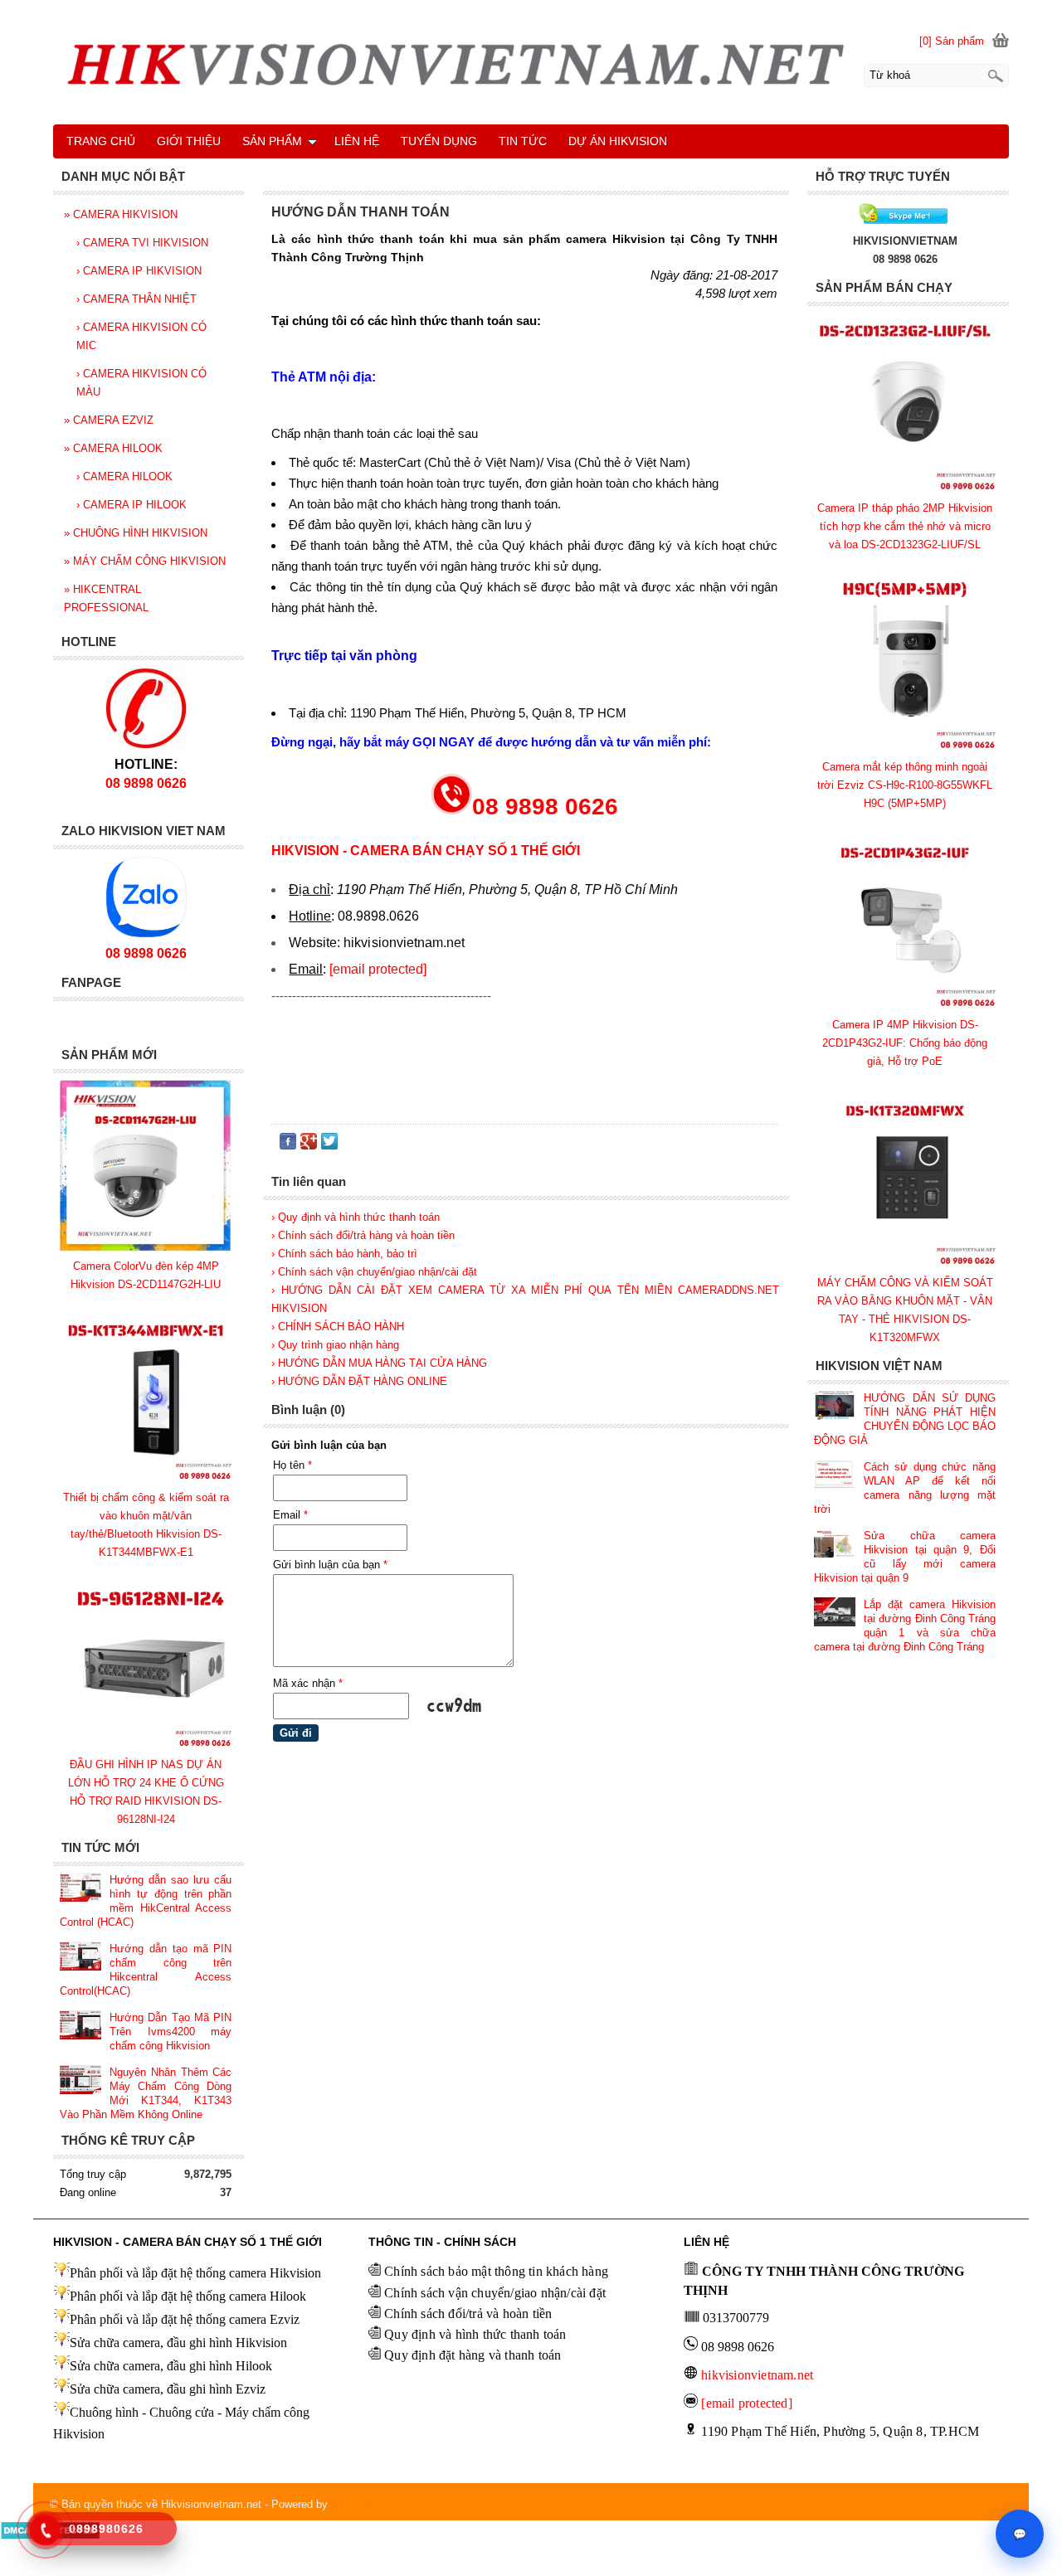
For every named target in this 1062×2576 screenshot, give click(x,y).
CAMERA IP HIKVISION (139, 271)
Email (290, 1515)
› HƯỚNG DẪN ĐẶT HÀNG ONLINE (359, 1381)
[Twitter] (329, 1145)
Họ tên (292, 1465)
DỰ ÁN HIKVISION (618, 141)
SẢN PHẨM (272, 141)
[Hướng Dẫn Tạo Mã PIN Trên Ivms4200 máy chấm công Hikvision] (80, 2027)
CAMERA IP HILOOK (132, 505)
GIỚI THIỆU (189, 141)
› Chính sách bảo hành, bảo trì (344, 1254)
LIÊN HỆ (357, 141)
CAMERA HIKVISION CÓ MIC (141, 336)
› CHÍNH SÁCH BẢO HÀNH (338, 1327)
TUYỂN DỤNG (439, 141)
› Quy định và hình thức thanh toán (356, 1217)
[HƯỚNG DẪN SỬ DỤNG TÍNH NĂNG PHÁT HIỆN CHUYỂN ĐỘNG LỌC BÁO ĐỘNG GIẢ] (835, 1407)
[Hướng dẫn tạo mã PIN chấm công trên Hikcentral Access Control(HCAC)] (80, 1958)
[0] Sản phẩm (952, 41)
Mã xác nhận (308, 1683)
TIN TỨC (523, 141)
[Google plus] (309, 1145)
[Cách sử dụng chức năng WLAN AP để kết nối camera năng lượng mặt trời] (835, 1476)
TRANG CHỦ (101, 141)
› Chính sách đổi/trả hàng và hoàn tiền (363, 1235)
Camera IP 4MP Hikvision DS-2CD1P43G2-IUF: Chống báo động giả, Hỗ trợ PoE (905, 1043)
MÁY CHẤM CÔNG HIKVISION (145, 561)
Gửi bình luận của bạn (330, 1565)
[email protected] (378, 969)
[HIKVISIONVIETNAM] (905, 223)
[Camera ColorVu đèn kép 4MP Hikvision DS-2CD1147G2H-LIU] (146, 1248)
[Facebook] (288, 1145)
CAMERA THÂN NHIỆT (136, 299)
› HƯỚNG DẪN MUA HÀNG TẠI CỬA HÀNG (379, 1363)
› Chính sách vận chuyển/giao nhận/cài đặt (374, 1272)
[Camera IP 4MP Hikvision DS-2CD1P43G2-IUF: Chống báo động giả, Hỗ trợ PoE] (904, 1006)
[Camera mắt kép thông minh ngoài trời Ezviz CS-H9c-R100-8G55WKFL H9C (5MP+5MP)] (904, 748)
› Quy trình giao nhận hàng (335, 1345)
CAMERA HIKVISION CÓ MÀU (141, 383)
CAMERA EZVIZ (109, 420)
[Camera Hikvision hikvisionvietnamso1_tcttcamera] (531, 70)
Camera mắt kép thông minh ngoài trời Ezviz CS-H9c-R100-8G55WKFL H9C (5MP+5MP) (905, 785)
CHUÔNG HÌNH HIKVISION (136, 533)
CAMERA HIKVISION (121, 214)
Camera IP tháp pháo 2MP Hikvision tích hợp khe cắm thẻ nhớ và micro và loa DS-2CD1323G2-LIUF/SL (905, 526)
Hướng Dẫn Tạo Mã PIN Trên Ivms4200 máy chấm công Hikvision (171, 2032)
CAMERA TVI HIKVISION (142, 243)
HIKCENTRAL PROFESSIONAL (106, 598)
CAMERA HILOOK (113, 448)
